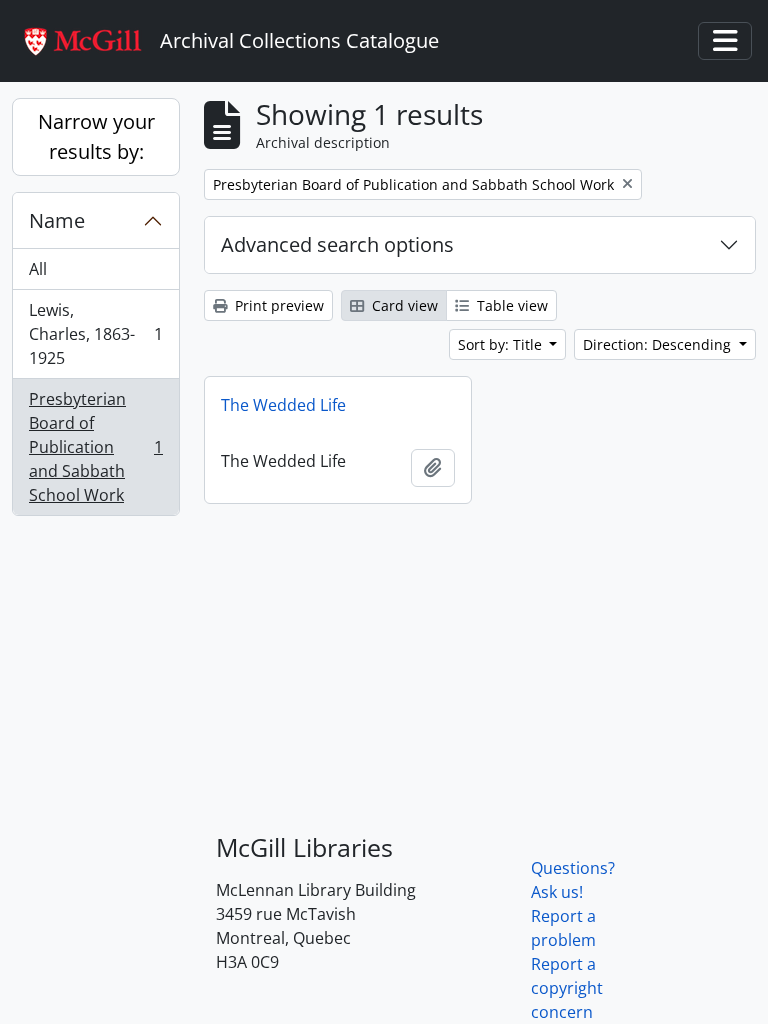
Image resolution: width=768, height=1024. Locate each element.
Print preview (277, 305)
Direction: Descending (659, 344)
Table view (510, 305)
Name (57, 220)
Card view (403, 305)
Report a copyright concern (567, 988)
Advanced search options (337, 244)
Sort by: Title (502, 344)
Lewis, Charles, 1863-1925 (95, 334)
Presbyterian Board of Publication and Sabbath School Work (95, 447)
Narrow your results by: (96, 136)
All (38, 269)
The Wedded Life (283, 405)
